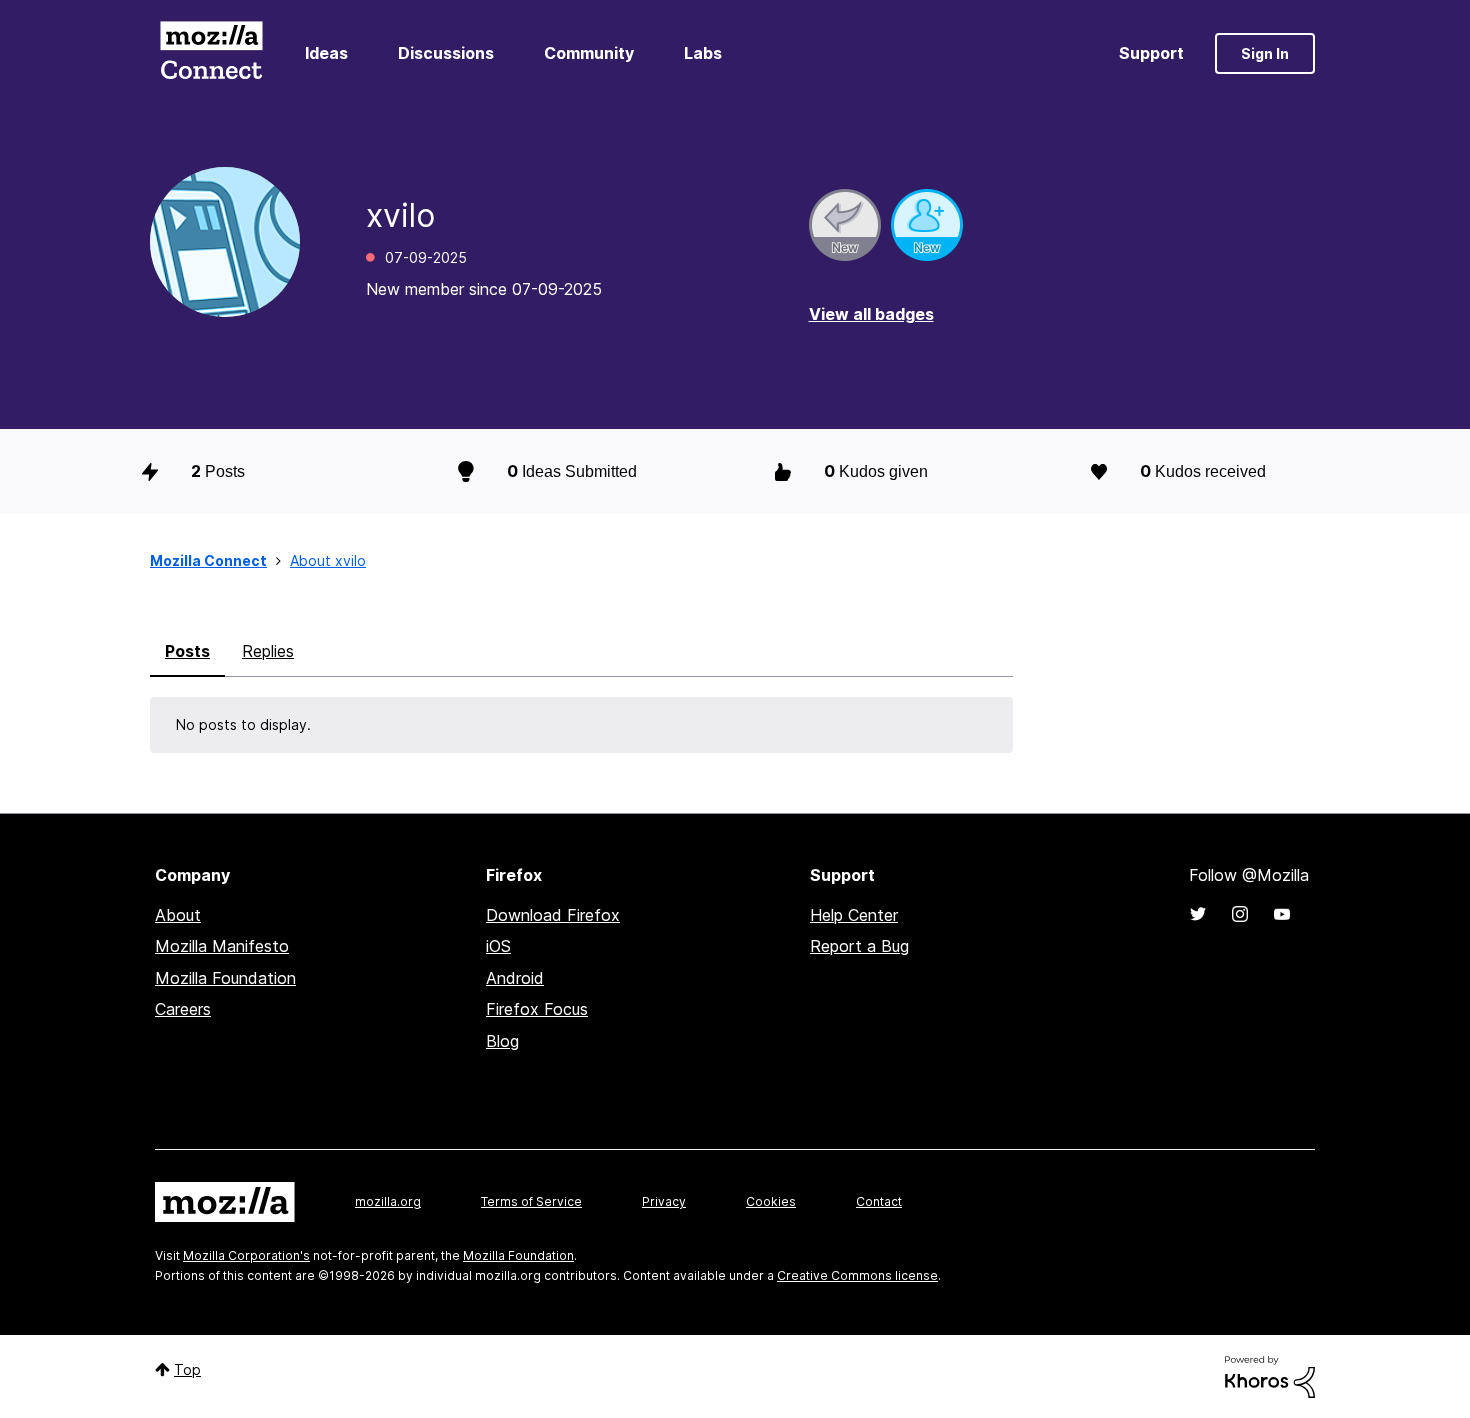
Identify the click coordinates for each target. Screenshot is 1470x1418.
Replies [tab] (268, 651)
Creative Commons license (857, 1275)
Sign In (1265, 53)
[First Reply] (845, 225)
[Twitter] (1198, 914)
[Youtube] (1282, 914)
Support (1151, 53)
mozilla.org (388, 1201)
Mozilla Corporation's (246, 1255)
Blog (502, 1041)
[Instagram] (1240, 914)
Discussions (446, 53)
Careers (183, 1009)
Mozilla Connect (211, 53)
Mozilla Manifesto (222, 946)
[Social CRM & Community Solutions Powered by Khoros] (1270, 1375)
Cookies (771, 1201)
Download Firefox (553, 915)
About (178, 915)
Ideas (326, 53)
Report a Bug (859, 946)
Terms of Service (531, 1201)
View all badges (871, 314)
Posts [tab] (187, 651)
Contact (879, 1201)
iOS (498, 946)
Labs (703, 53)
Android (515, 978)
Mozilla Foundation (225, 978)
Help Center (854, 915)
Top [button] (187, 1369)
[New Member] (927, 225)
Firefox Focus (537, 1009)
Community (589, 53)
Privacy (664, 1201)
